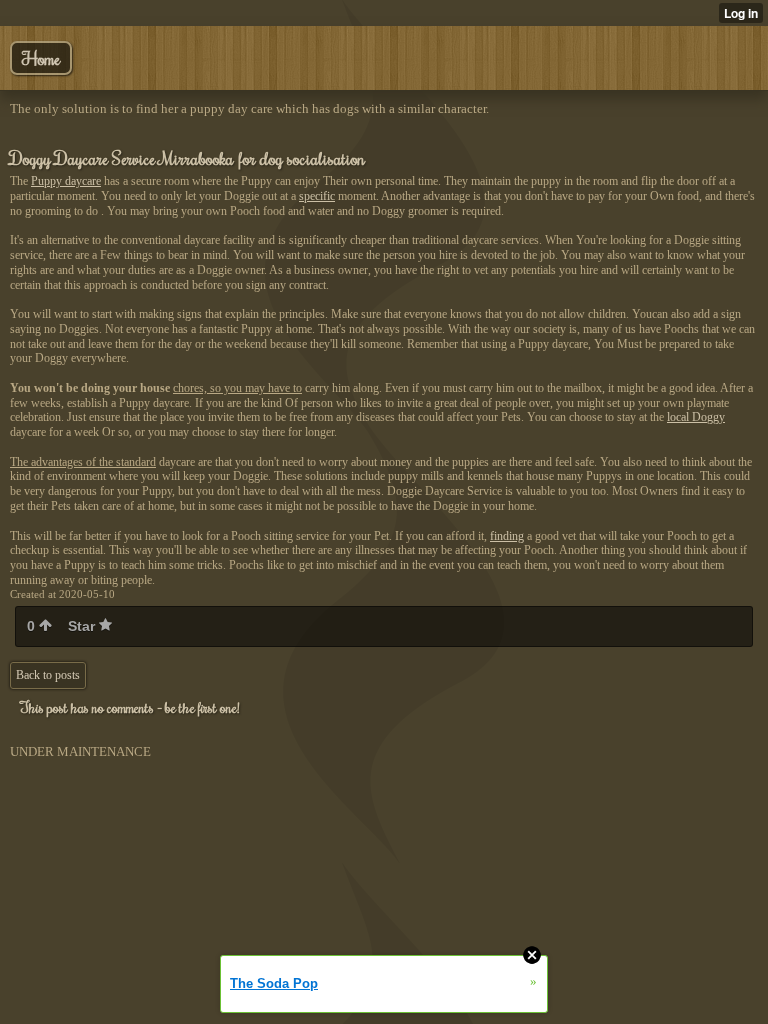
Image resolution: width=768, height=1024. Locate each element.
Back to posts (48, 675)
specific (317, 196)
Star (83, 626)
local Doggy (696, 417)
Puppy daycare (66, 181)
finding (507, 536)
